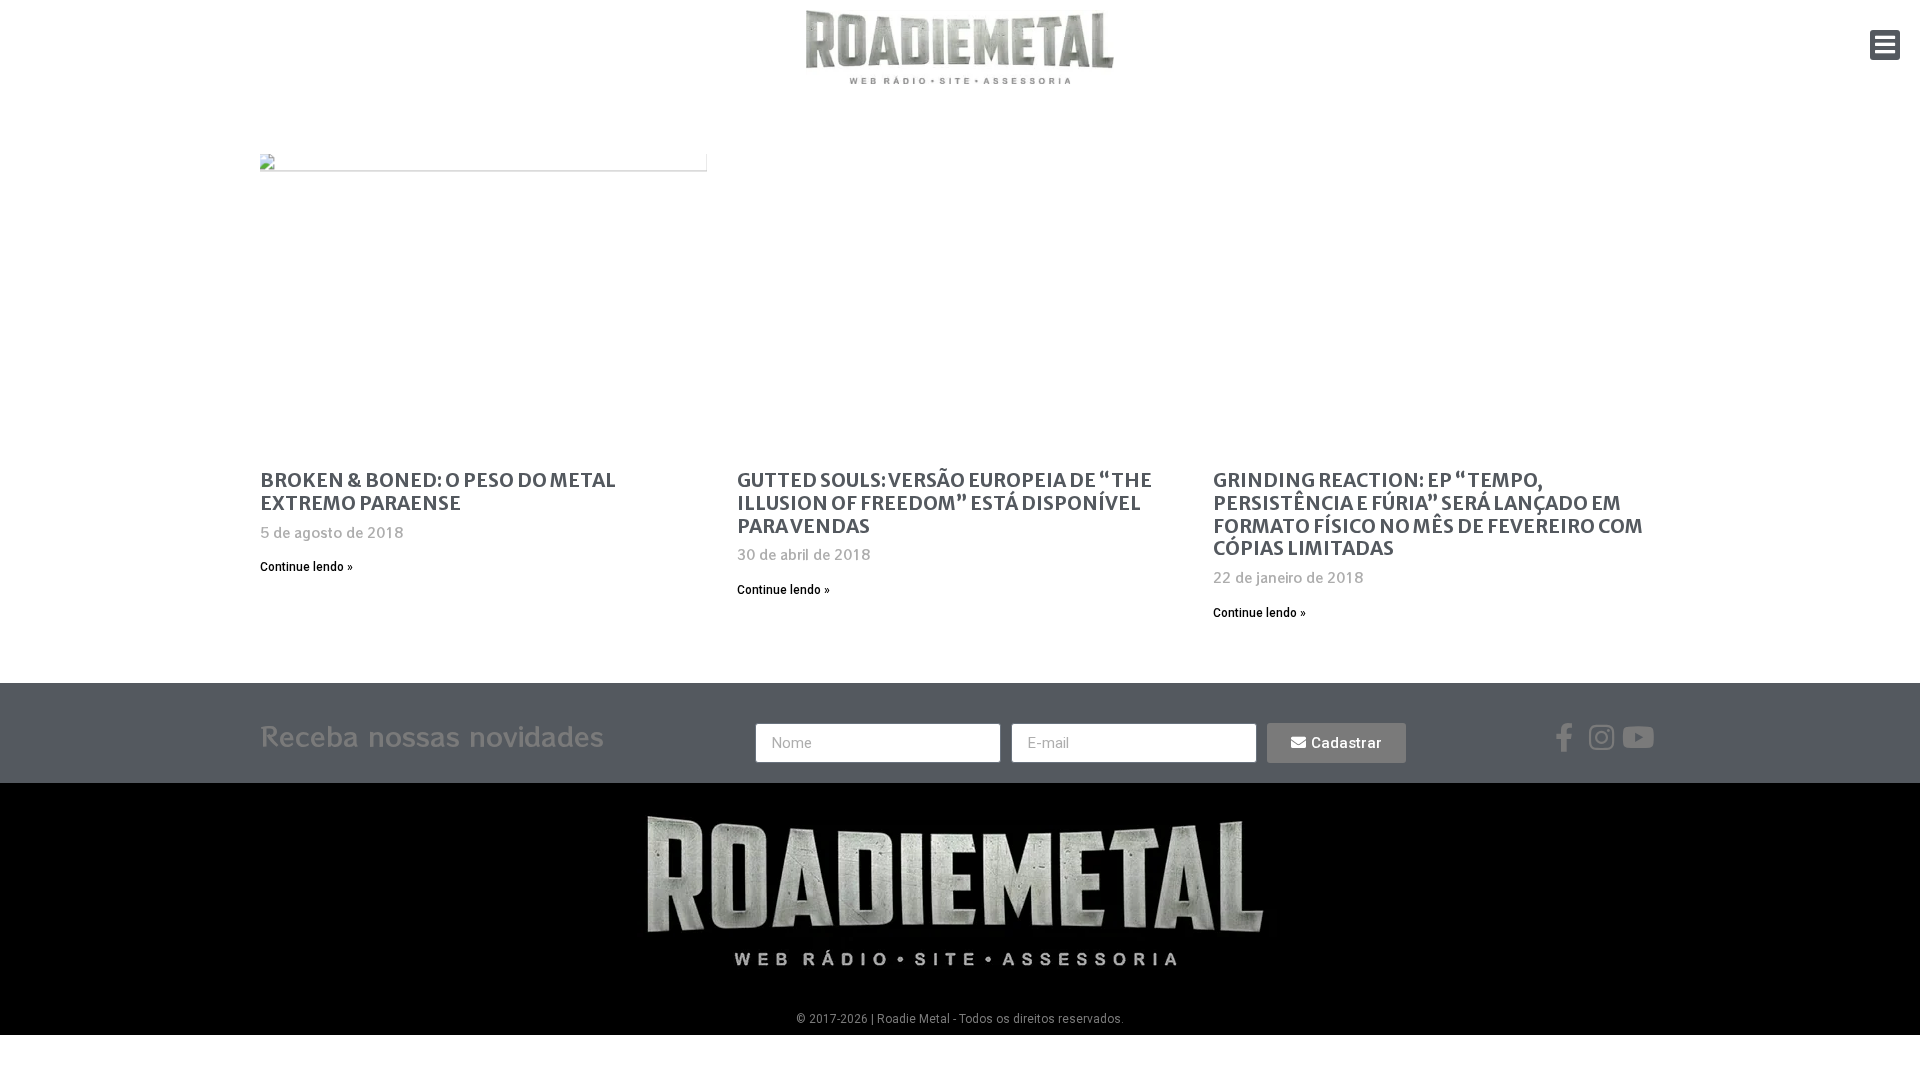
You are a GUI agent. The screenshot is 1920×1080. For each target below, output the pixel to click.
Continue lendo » (306, 567)
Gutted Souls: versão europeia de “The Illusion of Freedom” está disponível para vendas (944, 503)
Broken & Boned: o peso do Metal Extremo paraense (438, 491)
